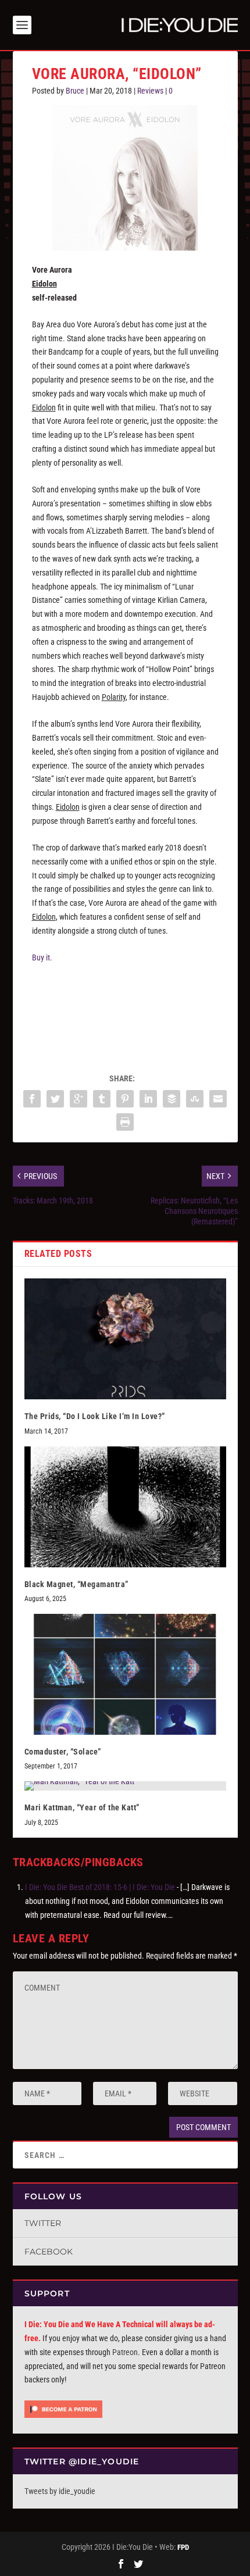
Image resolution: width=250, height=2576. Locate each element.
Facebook (49, 2252)
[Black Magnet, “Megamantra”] (125, 1507)
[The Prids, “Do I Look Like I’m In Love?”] (125, 1339)
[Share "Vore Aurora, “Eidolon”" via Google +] (78, 1099)
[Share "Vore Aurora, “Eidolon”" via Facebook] (32, 1099)
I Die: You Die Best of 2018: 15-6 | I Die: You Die (100, 1887)
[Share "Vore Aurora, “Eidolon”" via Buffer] (172, 1099)
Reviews (150, 91)
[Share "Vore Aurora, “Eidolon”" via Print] (125, 1122)
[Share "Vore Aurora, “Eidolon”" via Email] (218, 1099)
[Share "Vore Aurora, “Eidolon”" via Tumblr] (102, 1099)
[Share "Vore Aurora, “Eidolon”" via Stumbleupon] (195, 1099)
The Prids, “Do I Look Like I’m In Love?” (95, 1416)
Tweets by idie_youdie (60, 2491)
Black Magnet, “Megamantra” (76, 1584)
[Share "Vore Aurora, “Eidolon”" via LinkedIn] (148, 1099)
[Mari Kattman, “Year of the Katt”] (125, 1786)
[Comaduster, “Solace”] (125, 1674)
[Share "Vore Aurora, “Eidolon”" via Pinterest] (125, 1099)
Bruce (75, 91)
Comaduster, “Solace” (63, 1752)
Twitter (43, 2223)
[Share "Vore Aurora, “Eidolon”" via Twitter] (55, 1099)
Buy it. (42, 957)
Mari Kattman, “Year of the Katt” (82, 1807)
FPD (183, 2547)
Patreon (125, 2352)
